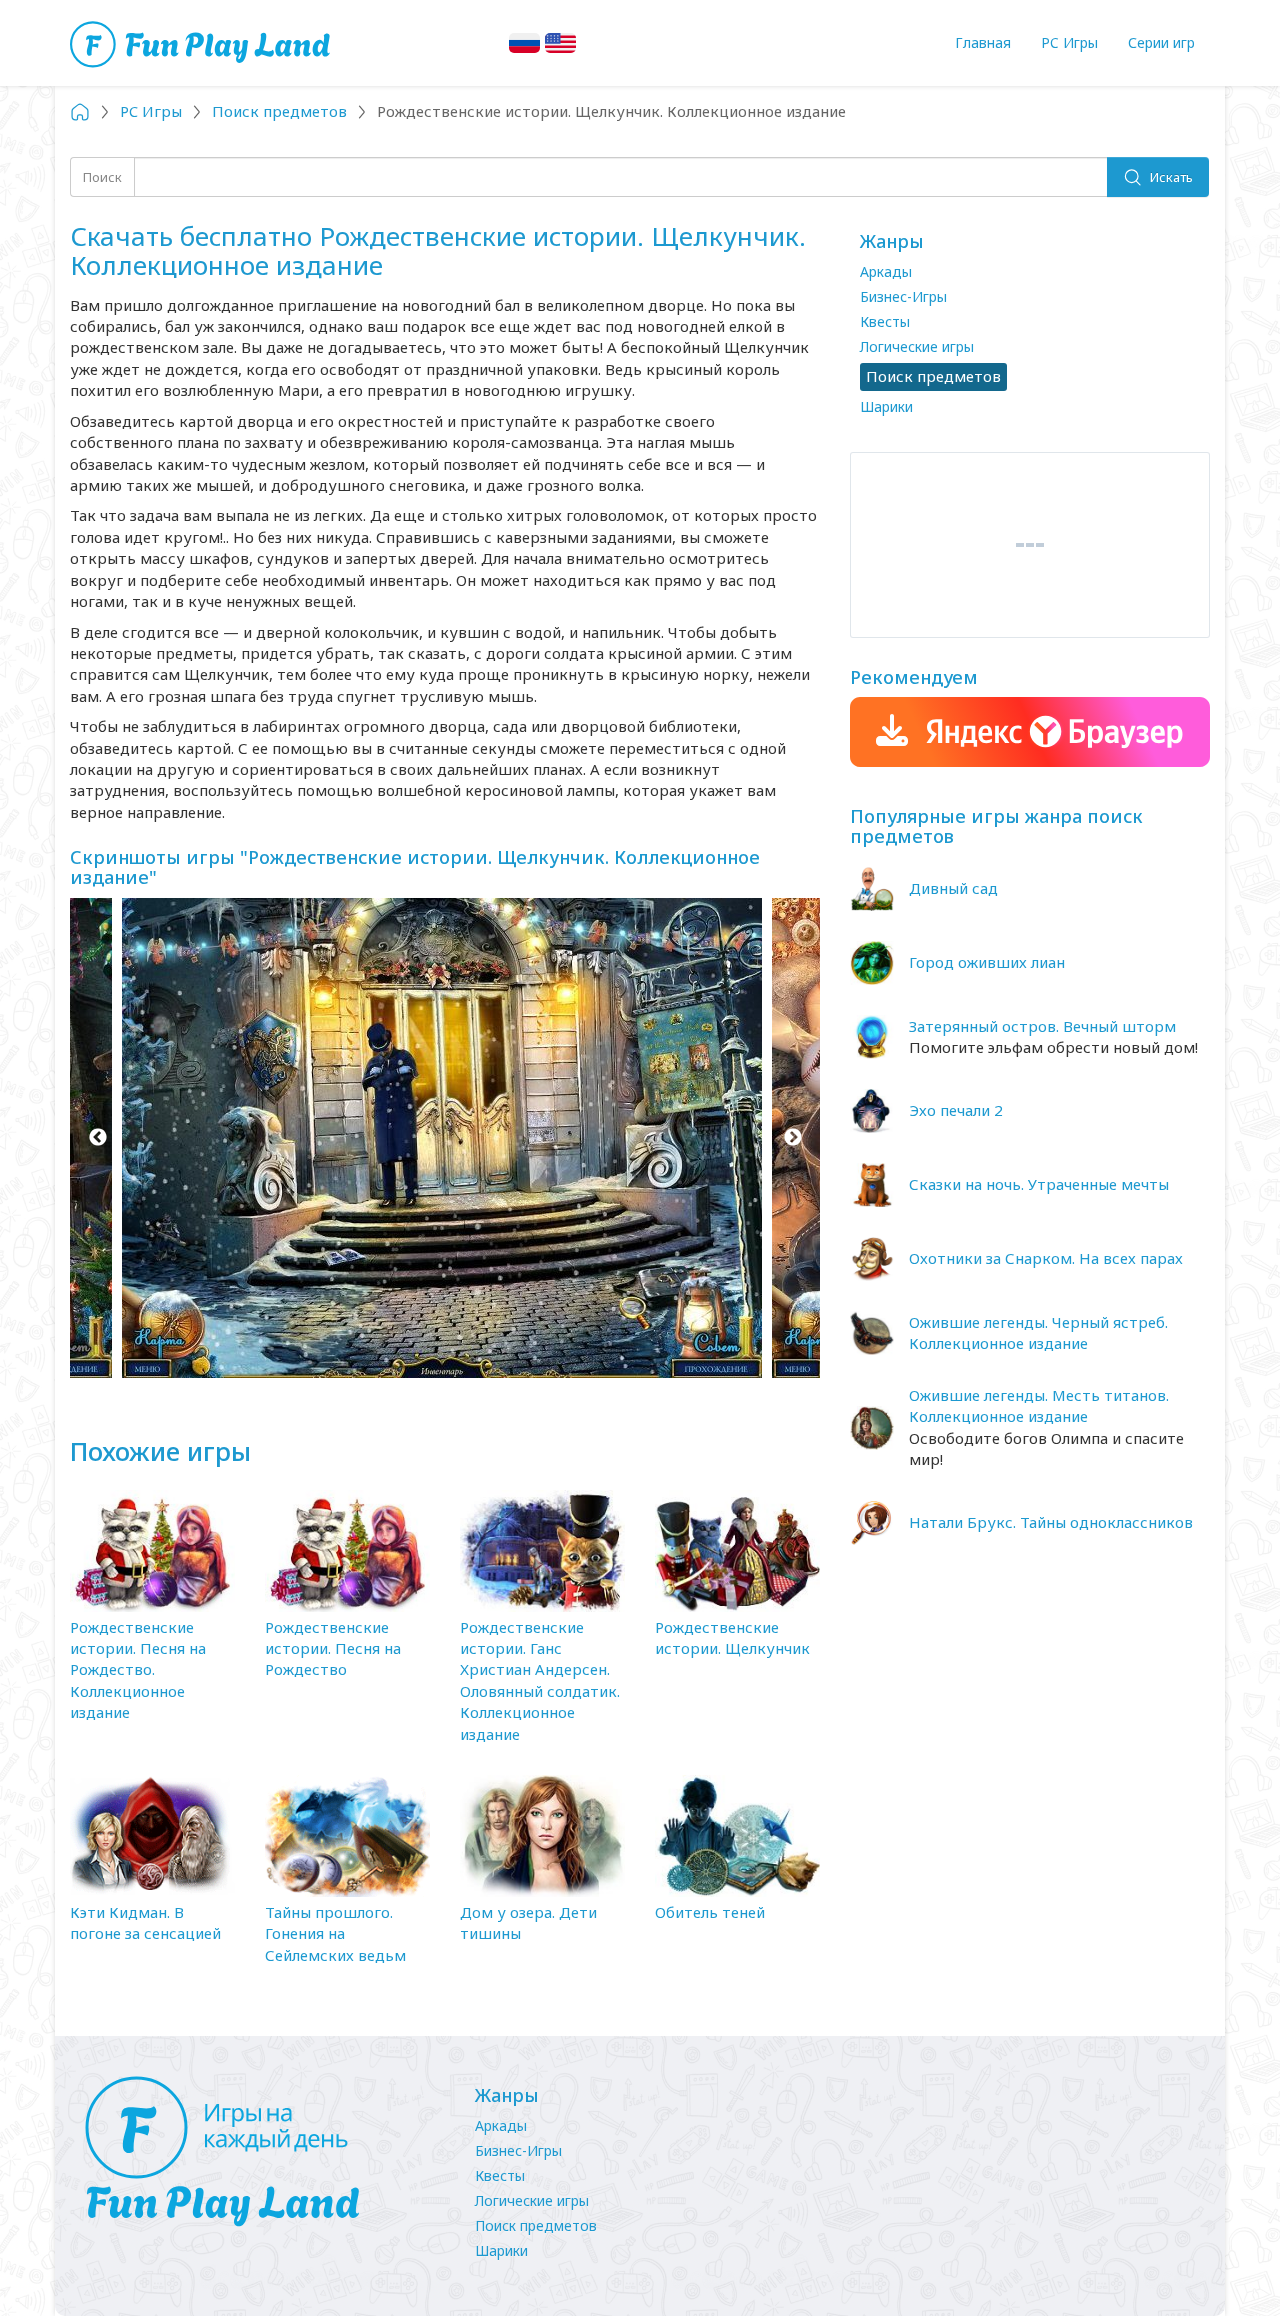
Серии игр (1161, 42)
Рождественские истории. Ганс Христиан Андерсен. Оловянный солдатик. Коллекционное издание (540, 1680)
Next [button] (792, 1138)
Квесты (885, 321)
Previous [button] (97, 1138)
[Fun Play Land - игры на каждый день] (260, 2152)
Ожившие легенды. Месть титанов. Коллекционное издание (1039, 1405)
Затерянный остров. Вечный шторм (1042, 1026)
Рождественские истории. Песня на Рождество (333, 1648)
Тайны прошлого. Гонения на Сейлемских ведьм (335, 1933)
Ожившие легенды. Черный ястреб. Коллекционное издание (1038, 1332)
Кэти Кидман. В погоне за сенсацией (145, 1922)
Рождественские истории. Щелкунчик (732, 1637)
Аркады (886, 271)
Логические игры (917, 346)
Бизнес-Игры (903, 296)
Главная (983, 42)
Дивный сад (953, 888)
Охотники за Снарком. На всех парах (1046, 1258)
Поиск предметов (536, 2225)
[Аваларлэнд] (202, 42)
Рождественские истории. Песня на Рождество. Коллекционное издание (138, 1670)
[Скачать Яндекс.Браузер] (1030, 732)
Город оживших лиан (987, 962)
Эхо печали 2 (956, 1110)
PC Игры (1069, 42)
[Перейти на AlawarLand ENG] (560, 43)
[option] (445, 1138)
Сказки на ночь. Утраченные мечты (1039, 1184)
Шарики (886, 406)
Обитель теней (710, 1912)
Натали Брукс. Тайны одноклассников (1051, 1522)
